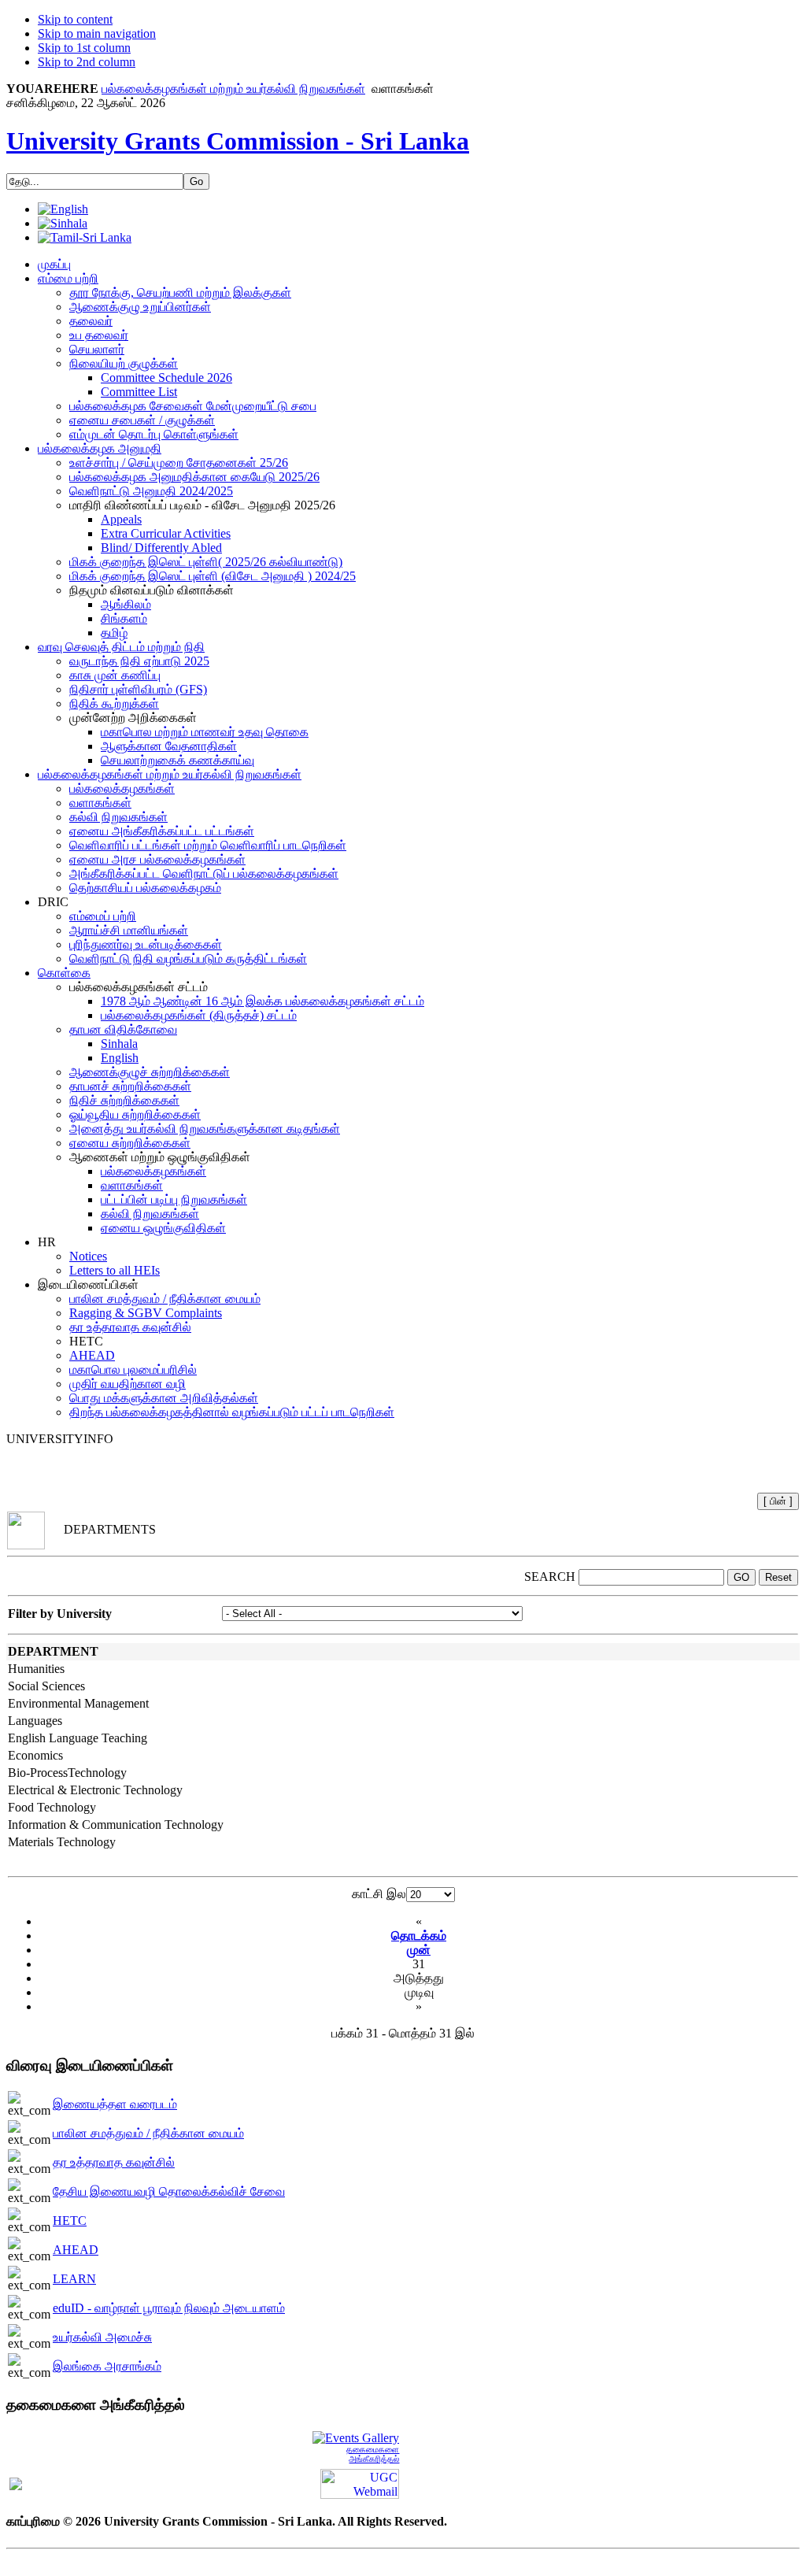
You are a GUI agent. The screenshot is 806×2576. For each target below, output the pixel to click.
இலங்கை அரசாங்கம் (107, 2366)
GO (741, 1577)
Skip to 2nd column (87, 62)
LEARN (74, 2279)
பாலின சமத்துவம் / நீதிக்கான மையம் (148, 2133)
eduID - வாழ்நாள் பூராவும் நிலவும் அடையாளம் (169, 2308)
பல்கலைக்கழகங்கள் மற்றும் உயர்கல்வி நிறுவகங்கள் (233, 89)
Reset (778, 1577)
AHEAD (76, 2250)
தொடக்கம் (419, 1936)
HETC (70, 2221)
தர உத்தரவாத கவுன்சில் (114, 2162)
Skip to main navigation (97, 33)
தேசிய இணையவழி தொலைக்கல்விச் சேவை (169, 2191)
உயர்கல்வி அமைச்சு (102, 2337)
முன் (419, 1950)
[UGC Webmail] (360, 2483)
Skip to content (75, 19)
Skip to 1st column (84, 48)
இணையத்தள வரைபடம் (115, 2104)
